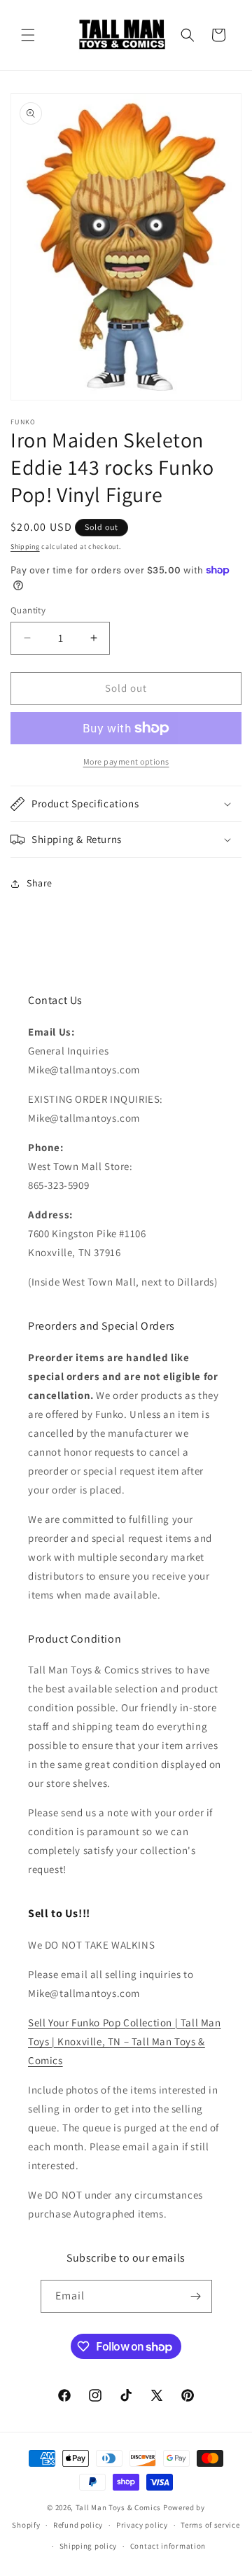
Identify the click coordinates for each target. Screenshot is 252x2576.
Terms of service (210, 2525)
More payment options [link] (126, 761)
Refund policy (78, 2525)
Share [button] (40, 883)
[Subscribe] (196, 2296)
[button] (28, 35)
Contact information (168, 2546)
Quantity (28, 610)
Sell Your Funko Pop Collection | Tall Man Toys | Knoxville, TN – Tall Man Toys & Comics (125, 2041)
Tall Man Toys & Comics (118, 2507)
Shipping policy (89, 2546)
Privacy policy (142, 2525)
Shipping (25, 546)
